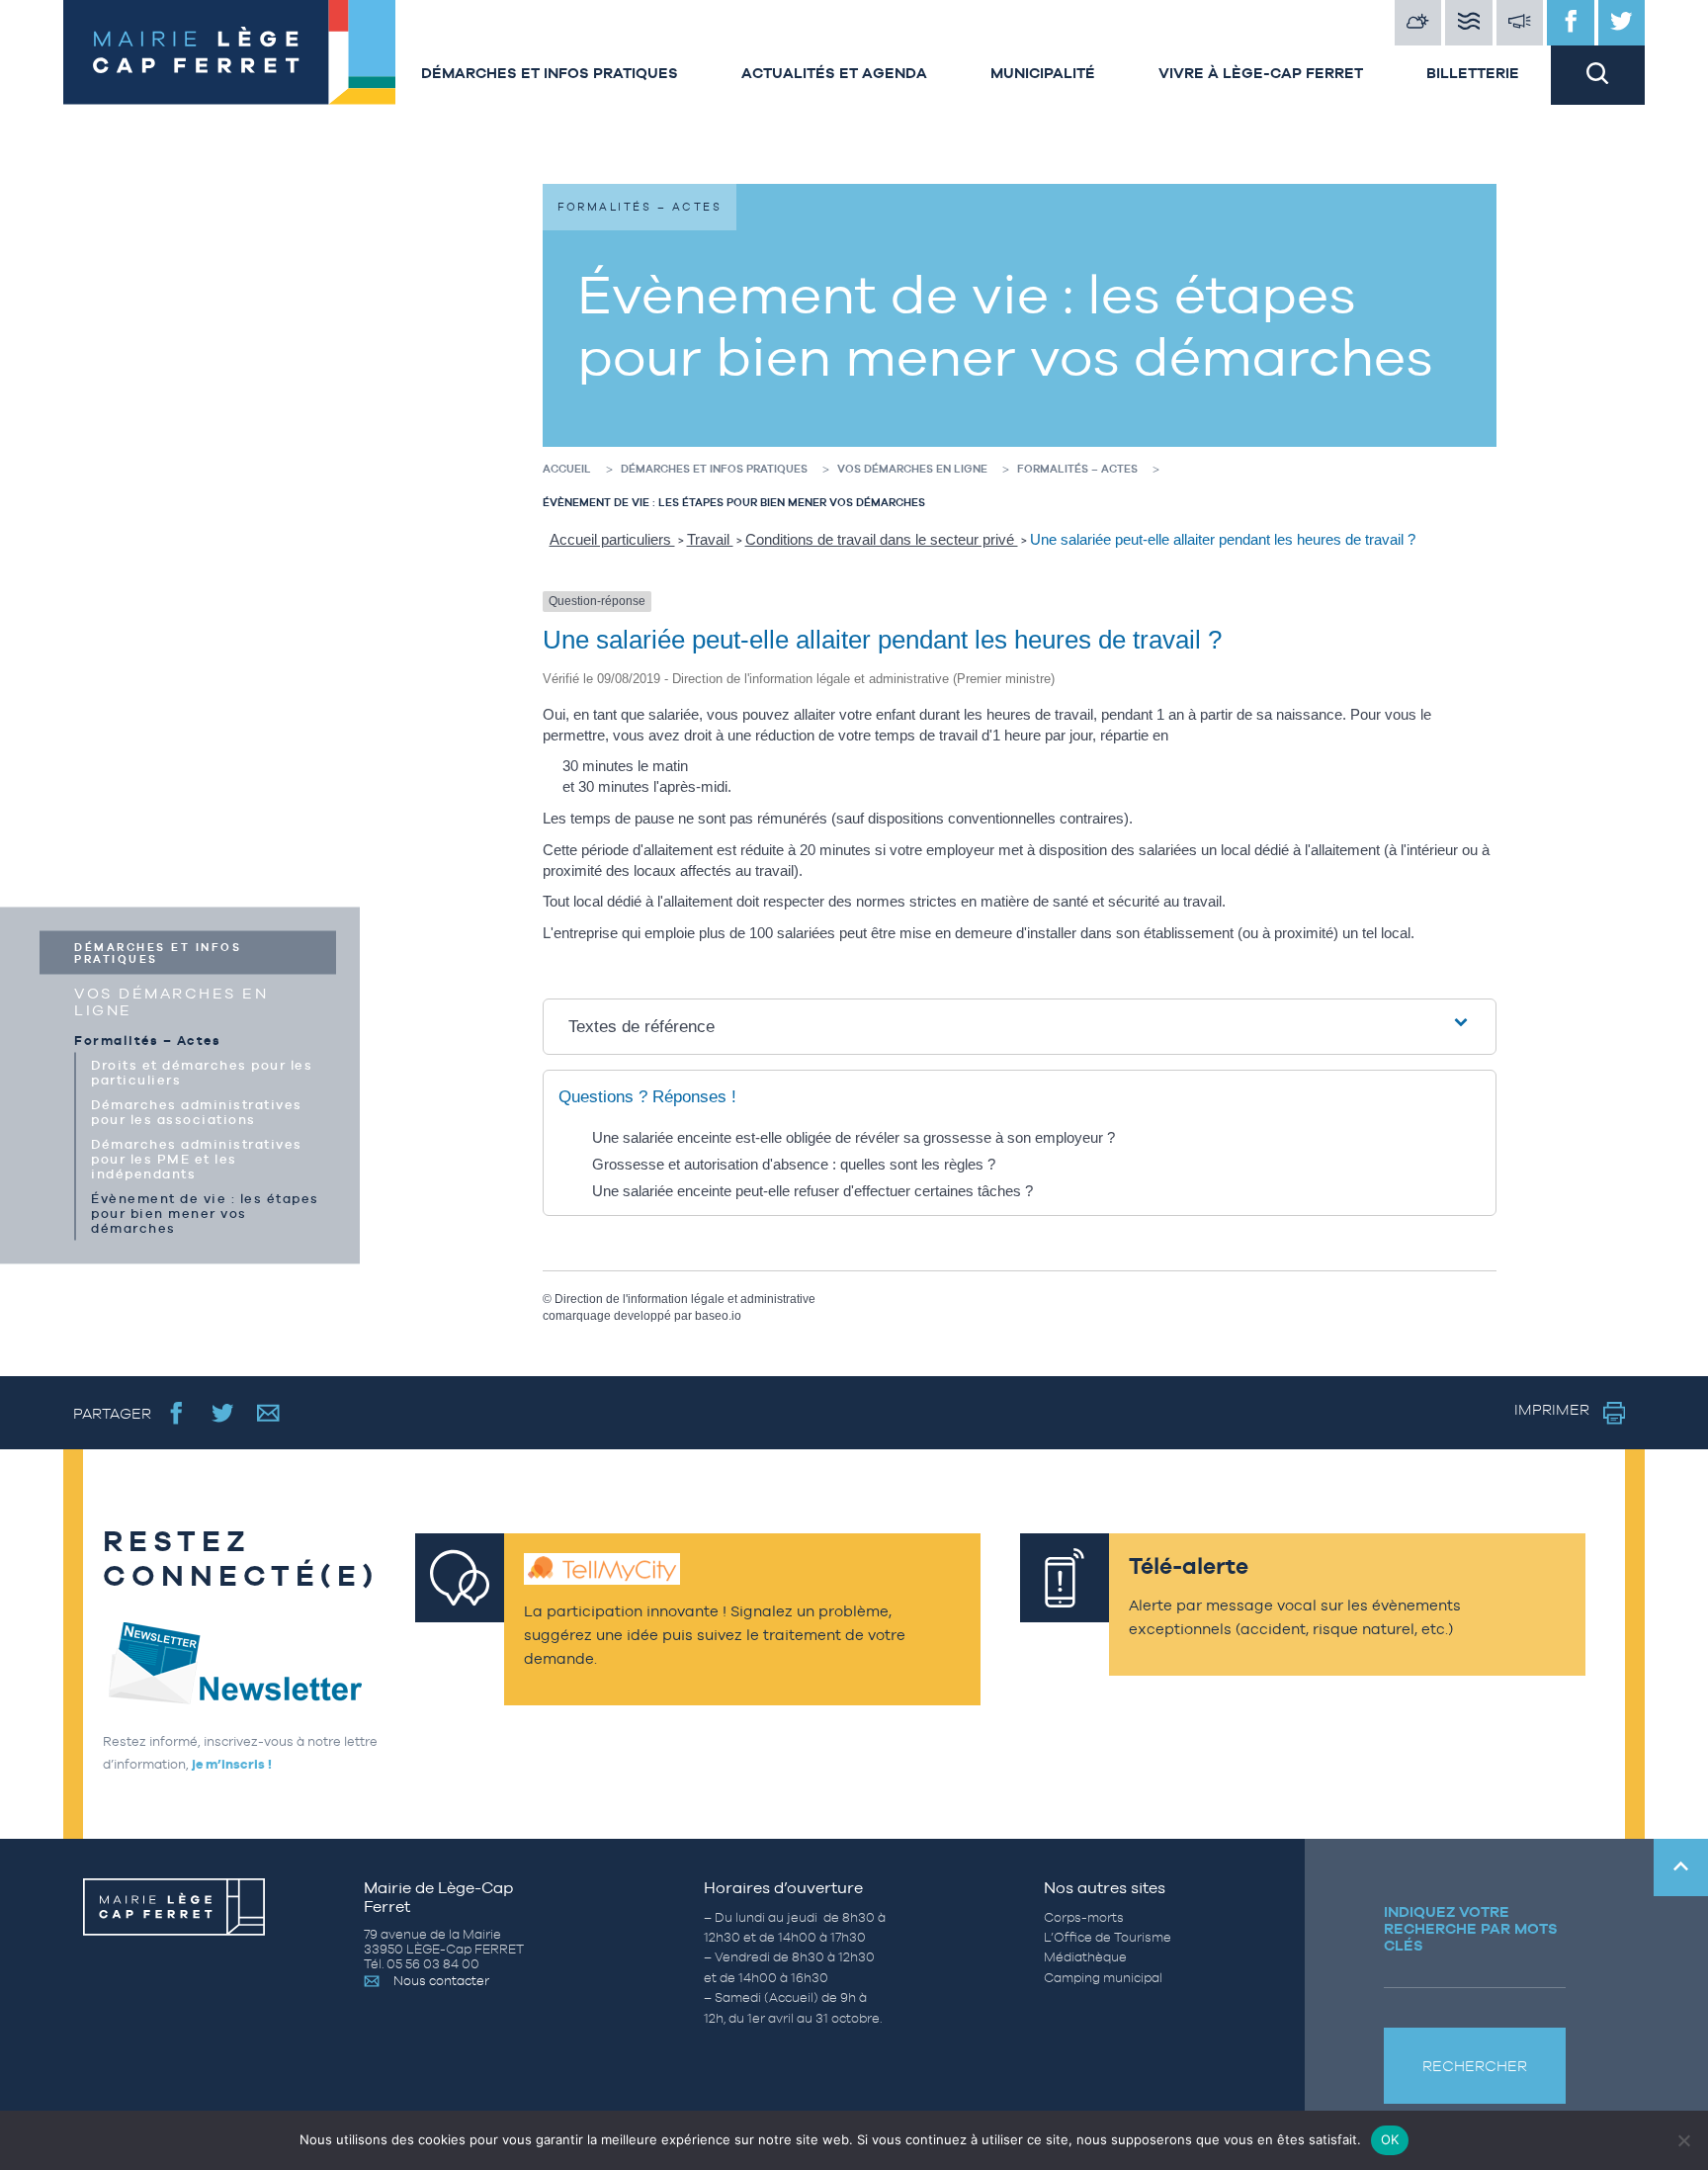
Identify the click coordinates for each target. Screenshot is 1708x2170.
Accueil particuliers (612, 539)
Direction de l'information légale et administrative (685, 1299)
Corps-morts (1084, 1917)
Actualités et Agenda (834, 73)
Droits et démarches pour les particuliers (202, 1072)
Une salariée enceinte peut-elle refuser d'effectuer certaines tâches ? (812, 1191)
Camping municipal (1103, 1978)
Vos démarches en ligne (171, 1000)
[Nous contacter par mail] (268, 1412)
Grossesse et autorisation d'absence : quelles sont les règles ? (794, 1164)
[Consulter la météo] (1418, 23)
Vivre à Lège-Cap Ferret (1261, 73)
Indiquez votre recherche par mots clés (1471, 1928)
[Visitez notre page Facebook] (1571, 23)
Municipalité (1043, 73)
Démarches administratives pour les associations (197, 1111)
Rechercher (1475, 2066)
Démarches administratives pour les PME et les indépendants (197, 1158)
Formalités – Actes (147, 1040)
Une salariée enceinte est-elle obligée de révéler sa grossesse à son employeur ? (854, 1137)
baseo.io (718, 1316)
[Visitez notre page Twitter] (1622, 23)
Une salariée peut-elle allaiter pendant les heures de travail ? (1223, 539)
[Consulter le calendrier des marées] (1469, 23)
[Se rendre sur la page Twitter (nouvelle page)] (223, 1412)
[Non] (1683, 2140)
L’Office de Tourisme (1108, 1937)
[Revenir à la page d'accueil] (226, 52)
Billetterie (1473, 73)
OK (1390, 2139)
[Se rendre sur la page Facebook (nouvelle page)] (176, 1412)
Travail (710, 539)
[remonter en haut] (1681, 1867)
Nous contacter (441, 1981)
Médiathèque (1085, 1957)
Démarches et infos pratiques (550, 73)
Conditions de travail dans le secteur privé (882, 539)
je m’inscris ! (232, 1764)
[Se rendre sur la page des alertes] (1520, 23)
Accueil (567, 469)
